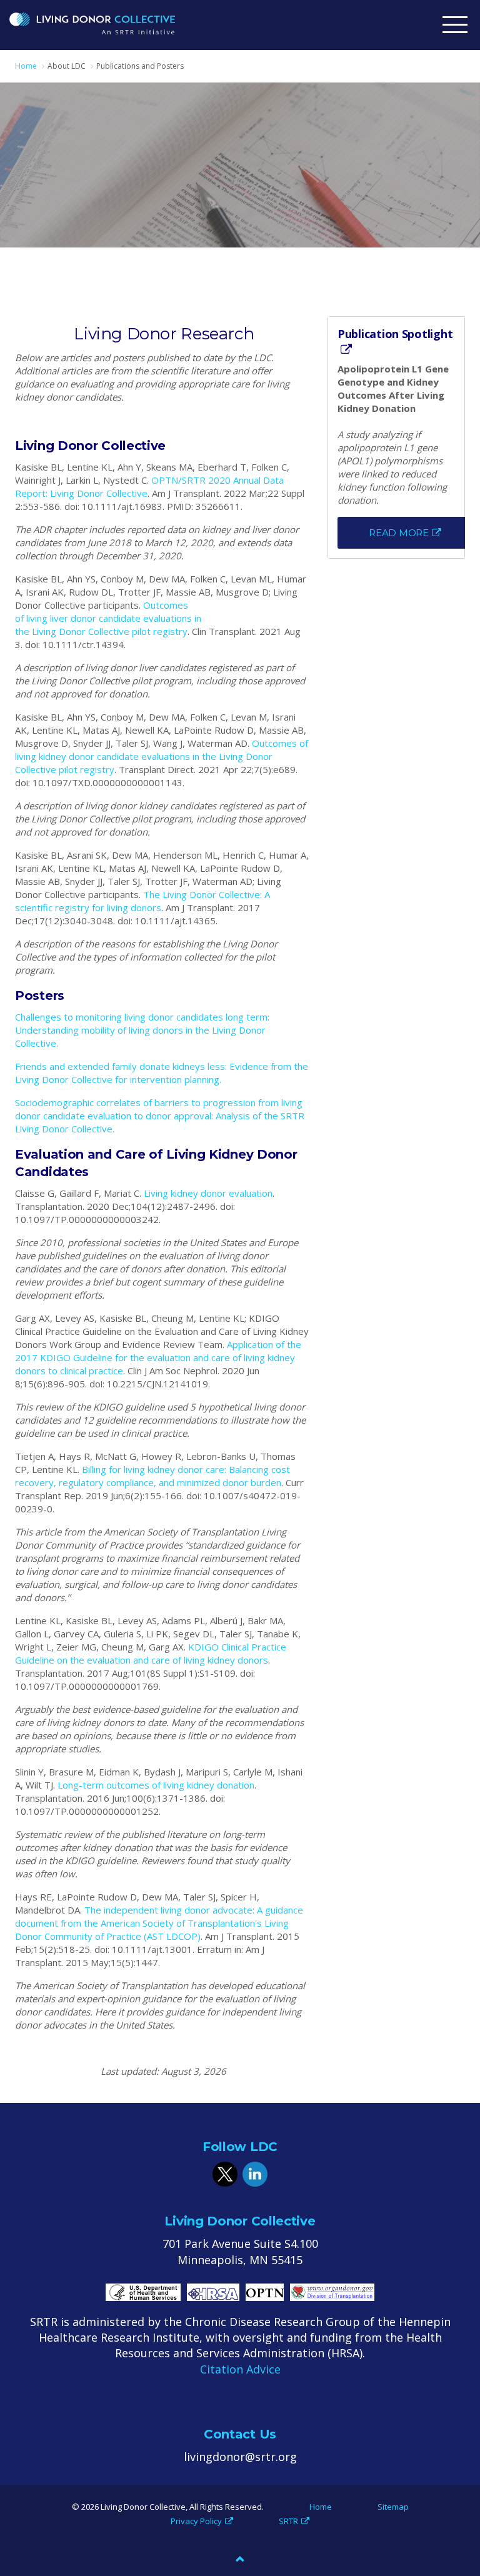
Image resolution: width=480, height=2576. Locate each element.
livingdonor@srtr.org (240, 2457)
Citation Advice (240, 2369)
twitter (225, 2174)
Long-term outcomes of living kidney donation (156, 1785)
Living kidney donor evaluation (208, 1193)
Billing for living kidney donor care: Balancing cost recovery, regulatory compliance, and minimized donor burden (152, 1476)
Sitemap (393, 2507)
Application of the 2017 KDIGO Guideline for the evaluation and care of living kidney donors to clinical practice (158, 1357)
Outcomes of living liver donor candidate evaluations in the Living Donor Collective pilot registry (108, 618)
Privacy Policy (196, 2521)
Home (321, 2507)
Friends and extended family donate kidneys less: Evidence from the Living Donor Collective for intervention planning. (162, 1073)
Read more (399, 533)
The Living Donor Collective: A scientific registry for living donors (142, 901)
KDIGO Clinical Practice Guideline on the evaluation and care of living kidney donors (151, 1653)
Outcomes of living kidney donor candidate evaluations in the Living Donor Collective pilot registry (162, 756)
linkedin (255, 2174)
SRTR (288, 2521)
